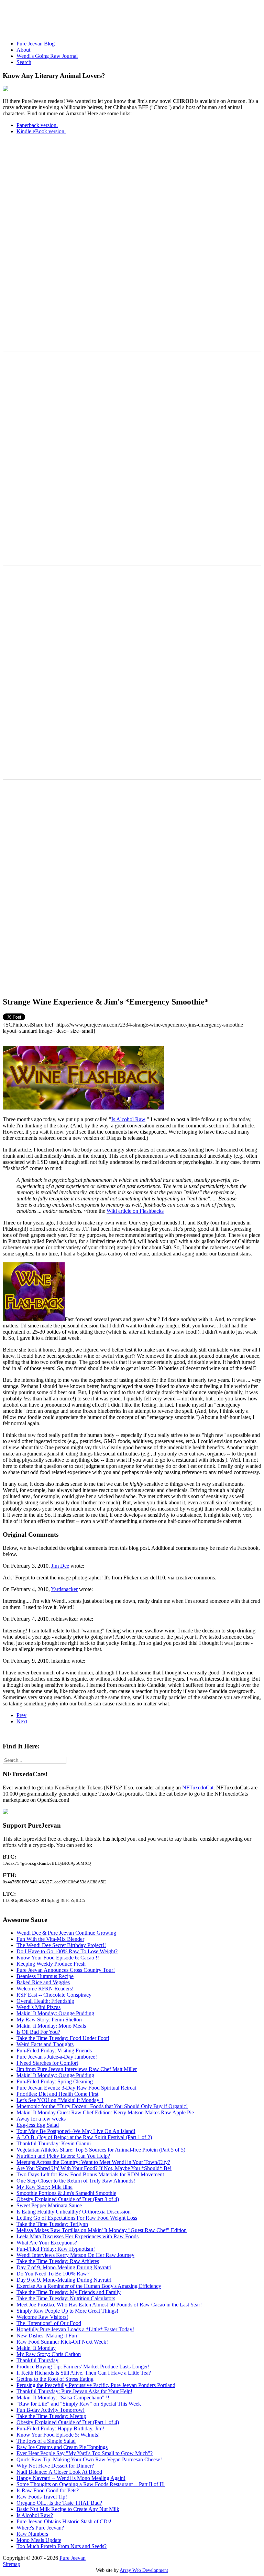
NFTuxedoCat (198, 1788)
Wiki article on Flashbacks (135, 1211)
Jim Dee (60, 1566)
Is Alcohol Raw (128, 1119)
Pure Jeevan (73, 2558)
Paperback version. (37, 125)
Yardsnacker (64, 1589)
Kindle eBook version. (41, 131)
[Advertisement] (128, 18)
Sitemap (12, 2564)
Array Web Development (144, 2570)
